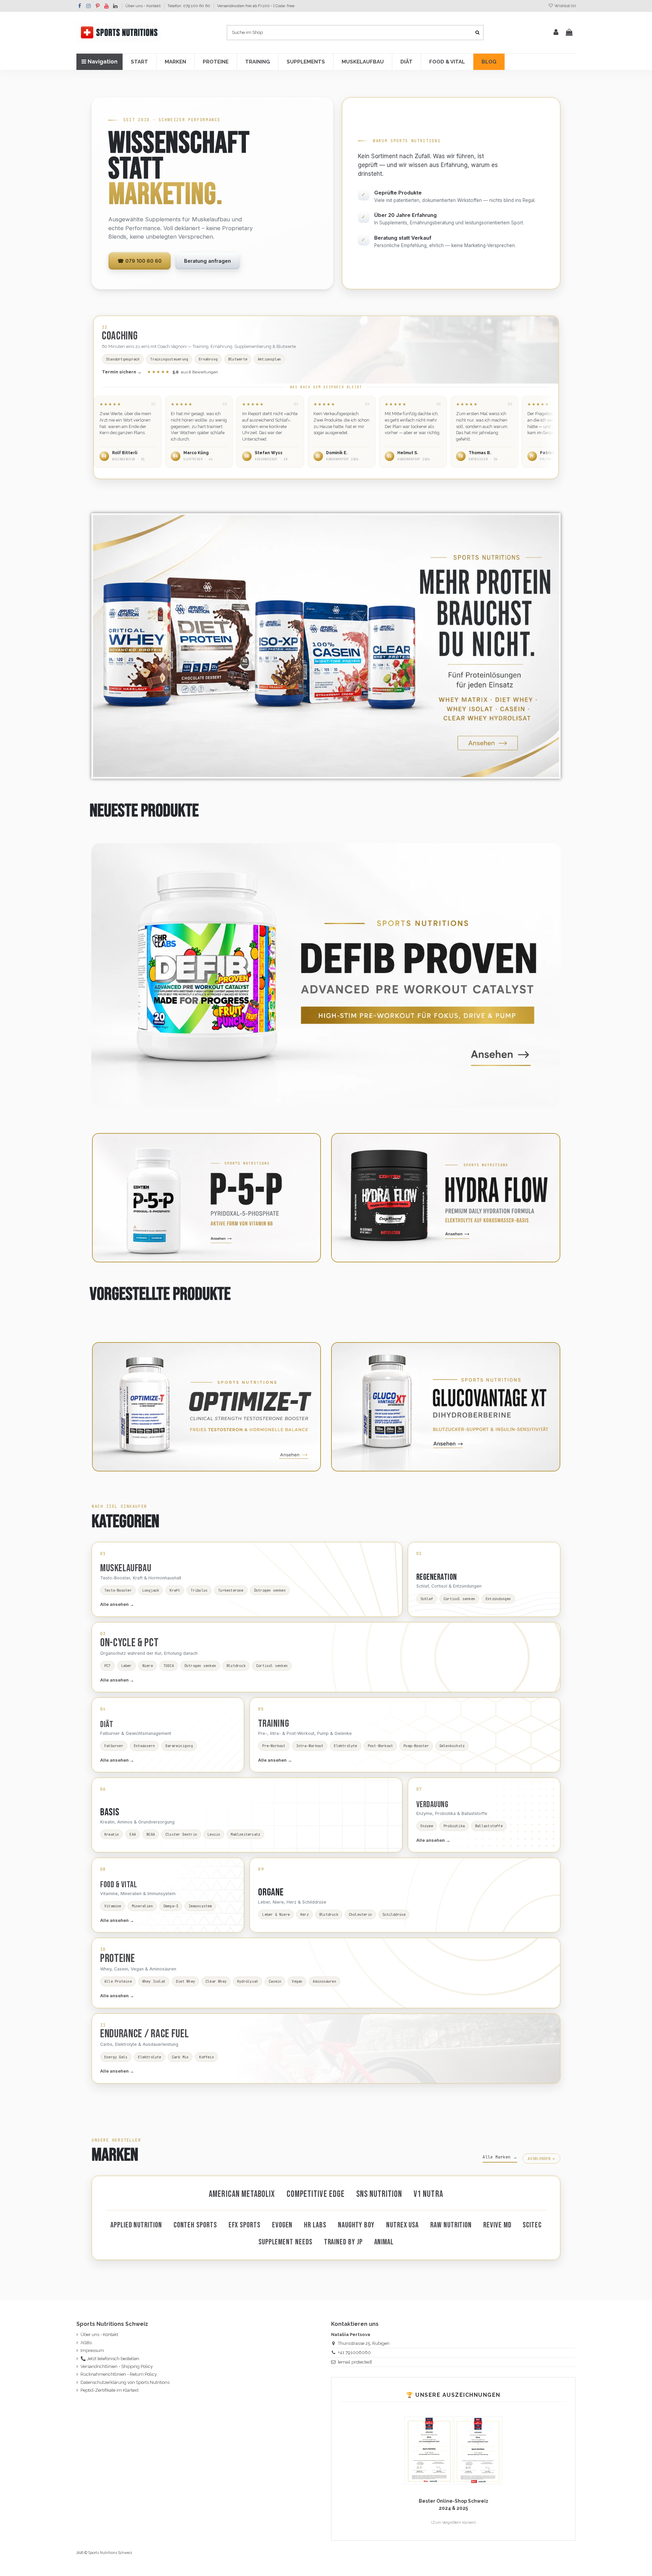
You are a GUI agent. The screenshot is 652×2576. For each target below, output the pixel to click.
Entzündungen (498, 1599)
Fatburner (114, 1746)
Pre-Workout (274, 1746)
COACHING (120, 336)
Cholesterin (360, 1914)
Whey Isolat (154, 1981)
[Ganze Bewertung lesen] (128, 432)
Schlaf (427, 1599)
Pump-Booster (416, 1746)
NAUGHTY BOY (356, 2225)
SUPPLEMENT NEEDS (285, 2242)
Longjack (151, 1590)
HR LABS (315, 2225)
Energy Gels (116, 2057)
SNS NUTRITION (379, 2194)
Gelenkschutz (452, 1746)
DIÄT (107, 1725)
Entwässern (144, 1746)
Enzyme (427, 1826)
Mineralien (142, 1906)
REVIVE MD (497, 2225)
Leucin (214, 1834)
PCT (107, 1666)
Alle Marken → (500, 2157)
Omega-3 (171, 1906)
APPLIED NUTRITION (136, 2225)
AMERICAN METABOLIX (242, 2194)
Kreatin (112, 1834)
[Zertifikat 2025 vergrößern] (429, 2450)
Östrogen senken (270, 1590)
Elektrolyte (345, 1746)
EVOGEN (282, 2225)
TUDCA (169, 1666)
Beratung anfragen (207, 261)
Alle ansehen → (117, 1604)
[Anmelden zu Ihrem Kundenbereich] (556, 33)
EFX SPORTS (244, 2225)
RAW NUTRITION (451, 2225)
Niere (148, 1666)
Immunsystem (200, 1906)
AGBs (86, 2343)
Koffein (206, 2057)
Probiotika (454, 1826)
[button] (139, 62)
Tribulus (199, 1590)
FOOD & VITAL (119, 1885)
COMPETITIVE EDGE (316, 2194)
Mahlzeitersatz (245, 1834)
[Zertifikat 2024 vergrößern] (478, 2450)
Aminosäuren (324, 1981)
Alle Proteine (118, 1981)
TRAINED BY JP (343, 2242)
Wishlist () (565, 6)
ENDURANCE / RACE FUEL (144, 2034)
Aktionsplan (269, 359)
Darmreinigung (179, 1746)
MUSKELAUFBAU (126, 1568)
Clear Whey (216, 1981)
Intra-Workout (310, 1746)
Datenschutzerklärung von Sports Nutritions (125, 2382)
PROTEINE (117, 1959)
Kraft (175, 1590)
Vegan (297, 1981)
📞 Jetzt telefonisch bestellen (110, 2359)
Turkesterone (231, 1590)
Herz (304, 1914)
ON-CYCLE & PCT (130, 1643)
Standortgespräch (123, 359)
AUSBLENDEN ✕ (541, 2158)
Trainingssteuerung (169, 359)
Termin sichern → (122, 372)
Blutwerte (238, 359)
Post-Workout (381, 1746)
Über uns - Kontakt (143, 6)
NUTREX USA (402, 2225)
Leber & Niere (276, 1914)
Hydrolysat (248, 1981)
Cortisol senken (459, 1599)
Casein (275, 1981)
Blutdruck (236, 1666)
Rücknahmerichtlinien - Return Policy (119, 2374)
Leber (126, 1666)
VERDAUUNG (432, 1805)
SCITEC (532, 2225)
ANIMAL (384, 2242)
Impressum (92, 2350)
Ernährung (208, 359)
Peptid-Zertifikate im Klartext (110, 2390)
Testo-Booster (118, 1590)
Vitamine (113, 1906)
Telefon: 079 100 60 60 (189, 6)
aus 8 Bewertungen (183, 372)
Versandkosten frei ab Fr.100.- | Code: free (256, 6)
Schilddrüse (394, 1914)
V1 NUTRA (428, 2194)
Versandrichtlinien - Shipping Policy (117, 2366)
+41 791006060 (354, 2352)
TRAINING (274, 1724)
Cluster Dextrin (181, 1834)
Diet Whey (185, 1981)
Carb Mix (180, 2057)
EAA (133, 1834)
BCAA (151, 1834)
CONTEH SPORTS (195, 2225)
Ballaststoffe (489, 1826)
